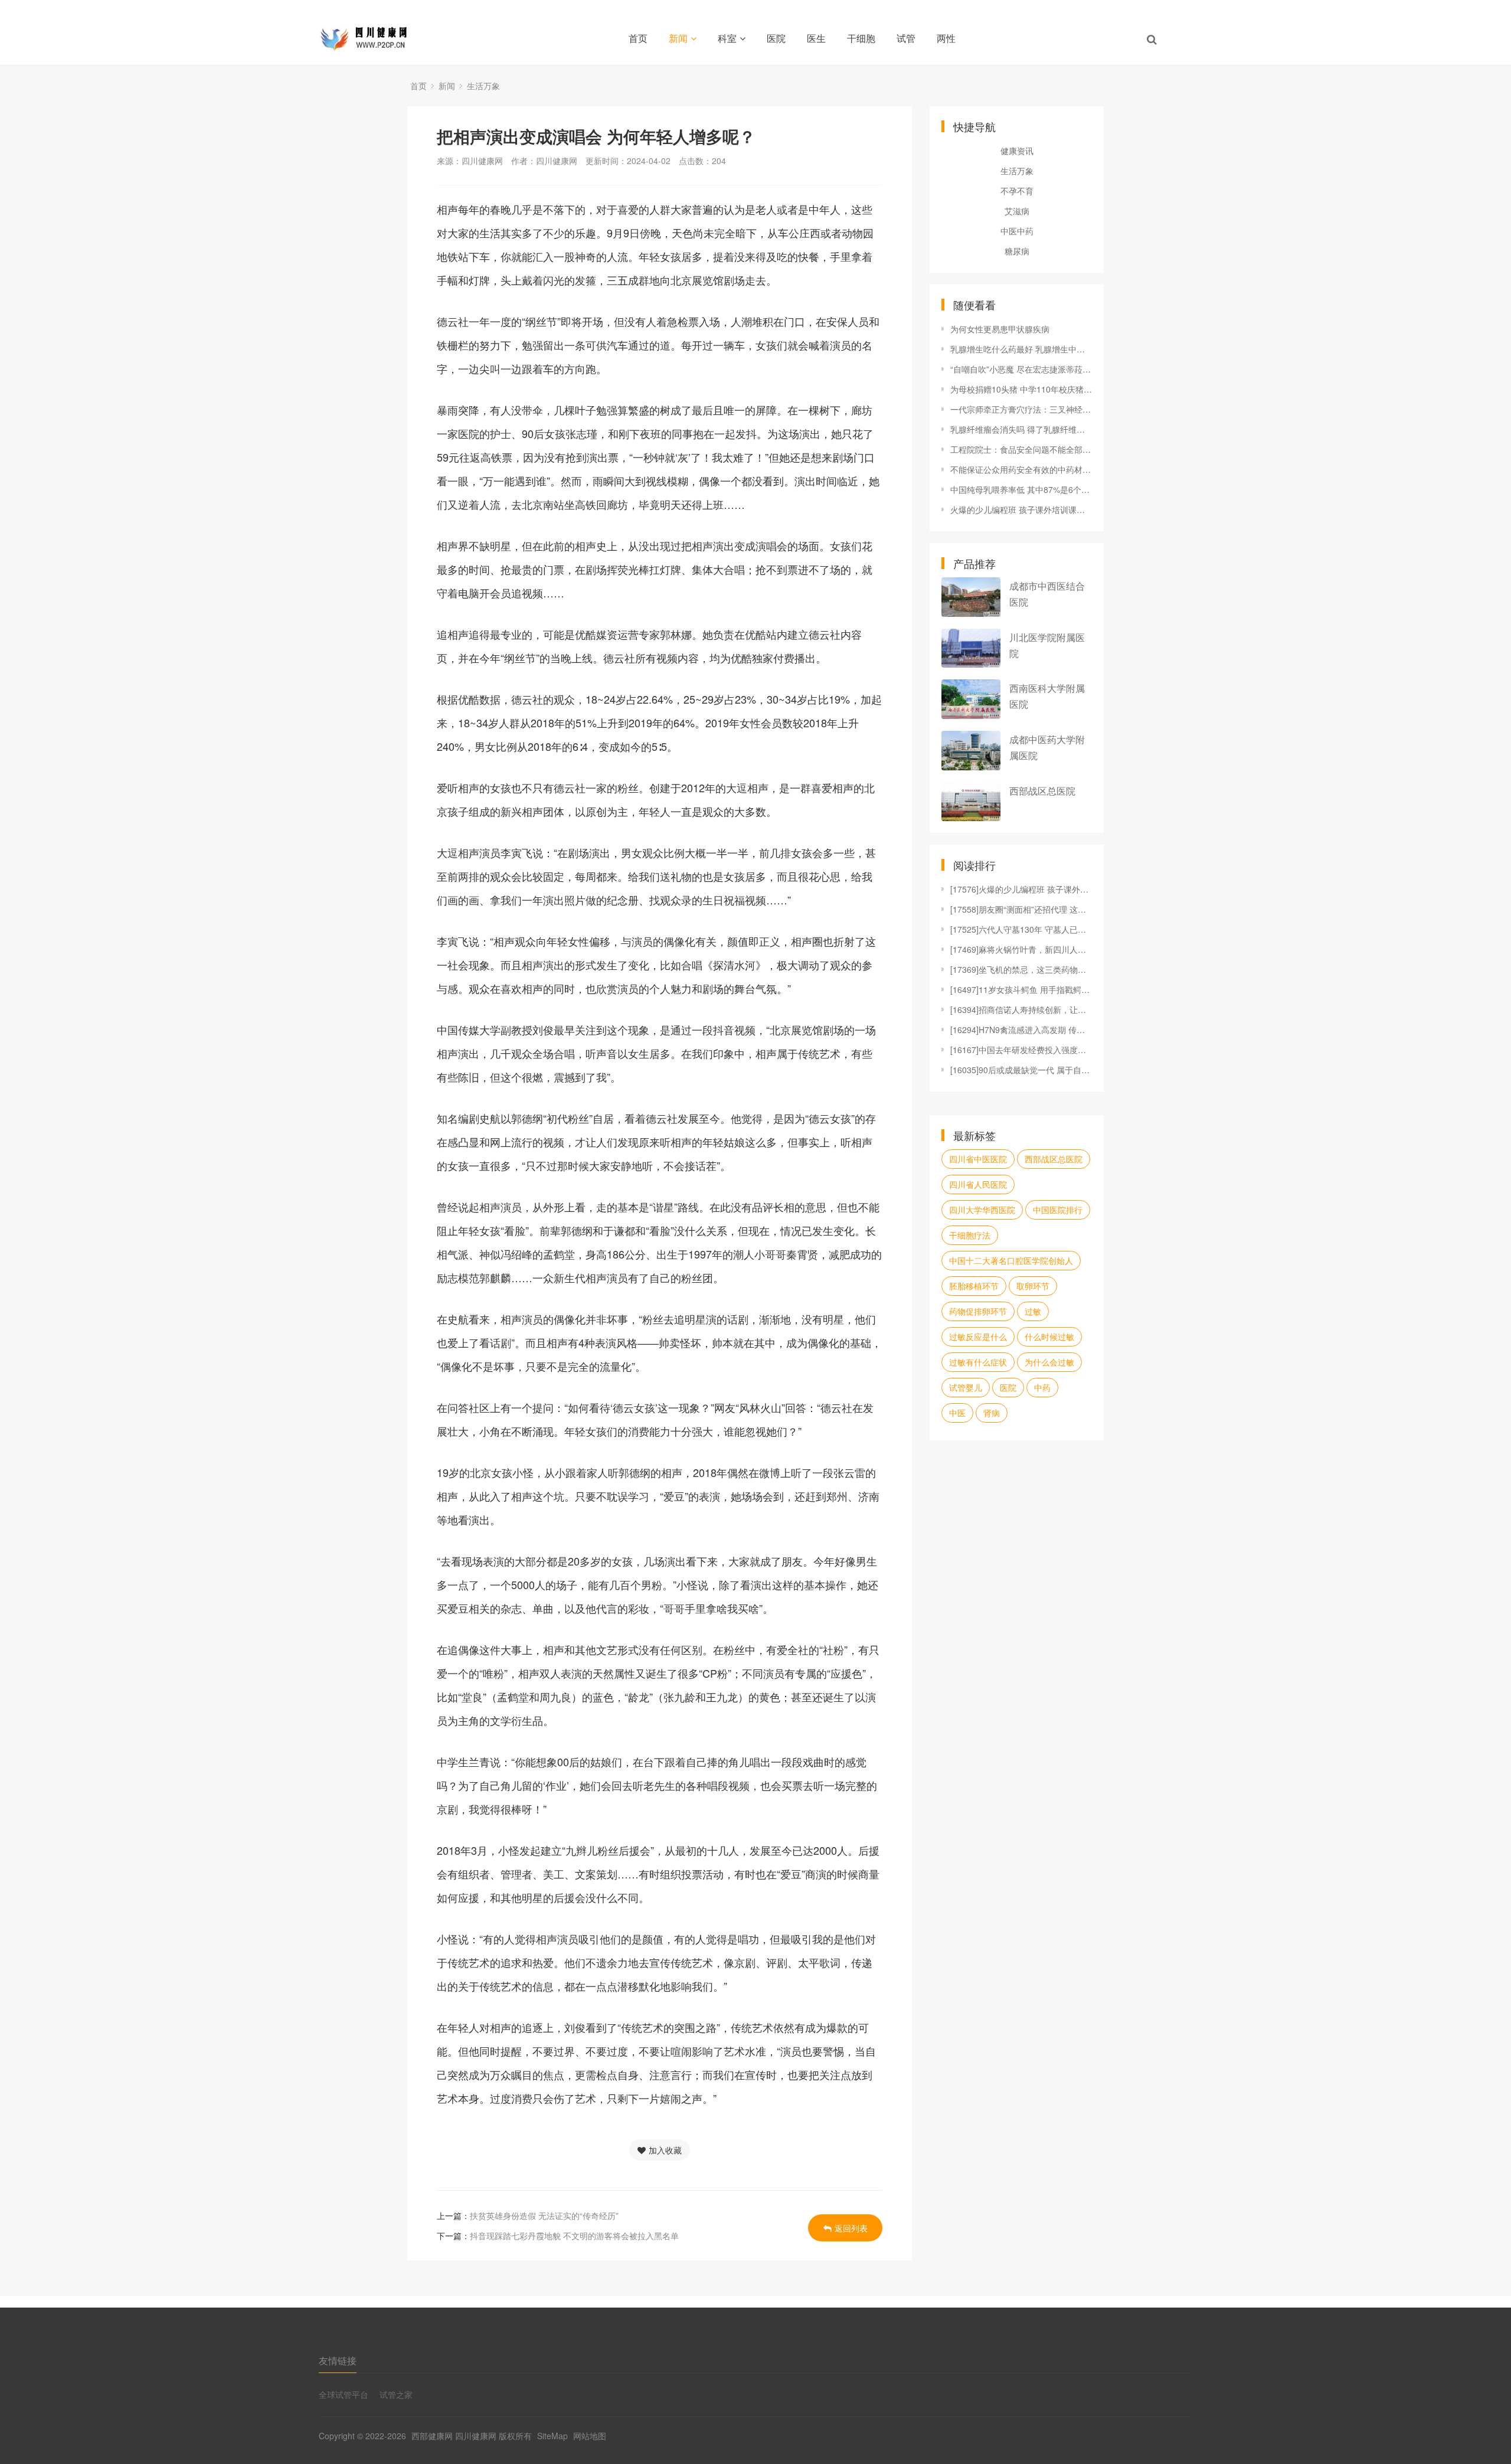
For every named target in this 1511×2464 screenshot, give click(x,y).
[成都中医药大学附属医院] (971, 751)
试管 (906, 38)
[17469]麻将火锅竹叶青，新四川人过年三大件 (1021, 949)
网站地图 (590, 2436)
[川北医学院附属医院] (971, 648)
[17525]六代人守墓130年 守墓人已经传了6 (1021, 929)
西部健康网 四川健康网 (454, 2436)
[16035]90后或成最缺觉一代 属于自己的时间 (1021, 1070)
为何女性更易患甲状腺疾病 (1000, 329)
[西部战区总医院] (971, 802)
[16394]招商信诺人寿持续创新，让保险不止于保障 (1021, 1009)
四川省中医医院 (978, 1159)
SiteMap (552, 2436)
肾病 (992, 1413)
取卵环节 (1033, 1286)
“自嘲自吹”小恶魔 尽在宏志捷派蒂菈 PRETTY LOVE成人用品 (1021, 369)
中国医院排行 (1058, 1210)
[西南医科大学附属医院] (971, 699)
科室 (727, 38)
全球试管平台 (344, 2394)
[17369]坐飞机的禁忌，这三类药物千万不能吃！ (1021, 969)
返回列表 (851, 2228)
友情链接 (338, 2360)
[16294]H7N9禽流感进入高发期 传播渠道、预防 (1021, 1030)
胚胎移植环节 (974, 1286)
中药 (1042, 1387)
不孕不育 (1017, 191)
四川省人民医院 (978, 1184)
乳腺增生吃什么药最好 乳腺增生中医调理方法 (1021, 349)
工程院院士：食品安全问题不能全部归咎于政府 (1021, 449)
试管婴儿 (966, 1387)
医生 (816, 38)
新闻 (678, 38)
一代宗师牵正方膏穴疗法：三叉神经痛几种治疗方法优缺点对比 (1021, 409)
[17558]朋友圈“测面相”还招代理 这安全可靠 (1021, 909)
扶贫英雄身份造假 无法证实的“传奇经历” (544, 2215)
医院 (776, 38)
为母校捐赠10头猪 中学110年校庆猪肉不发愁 (1021, 389)
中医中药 (1017, 231)
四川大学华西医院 (982, 1210)
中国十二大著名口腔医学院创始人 (1011, 1260)
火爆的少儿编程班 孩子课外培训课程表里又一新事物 (1021, 509)
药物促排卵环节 (978, 1311)
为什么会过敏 (1049, 1362)
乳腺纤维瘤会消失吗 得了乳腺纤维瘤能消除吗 (1021, 429)
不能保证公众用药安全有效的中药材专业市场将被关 (1021, 469)
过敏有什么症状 (978, 1362)
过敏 (1033, 1311)
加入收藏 (665, 2150)
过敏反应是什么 (978, 1336)
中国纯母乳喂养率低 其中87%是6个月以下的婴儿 (1021, 489)
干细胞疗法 (970, 1235)
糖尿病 (1017, 251)
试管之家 (396, 2394)
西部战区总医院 (1042, 791)
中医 (957, 1413)
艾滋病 (1017, 211)
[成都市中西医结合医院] (971, 597)
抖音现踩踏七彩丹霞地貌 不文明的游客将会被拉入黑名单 (574, 2236)
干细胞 (861, 38)
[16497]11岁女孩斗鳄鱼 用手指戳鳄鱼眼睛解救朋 (1021, 989)
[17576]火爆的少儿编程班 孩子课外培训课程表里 (1021, 889)
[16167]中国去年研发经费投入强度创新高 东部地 (1021, 1050)
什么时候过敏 (1049, 1336)
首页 (638, 38)
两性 (946, 38)
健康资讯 (1017, 151)
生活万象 (483, 86)
